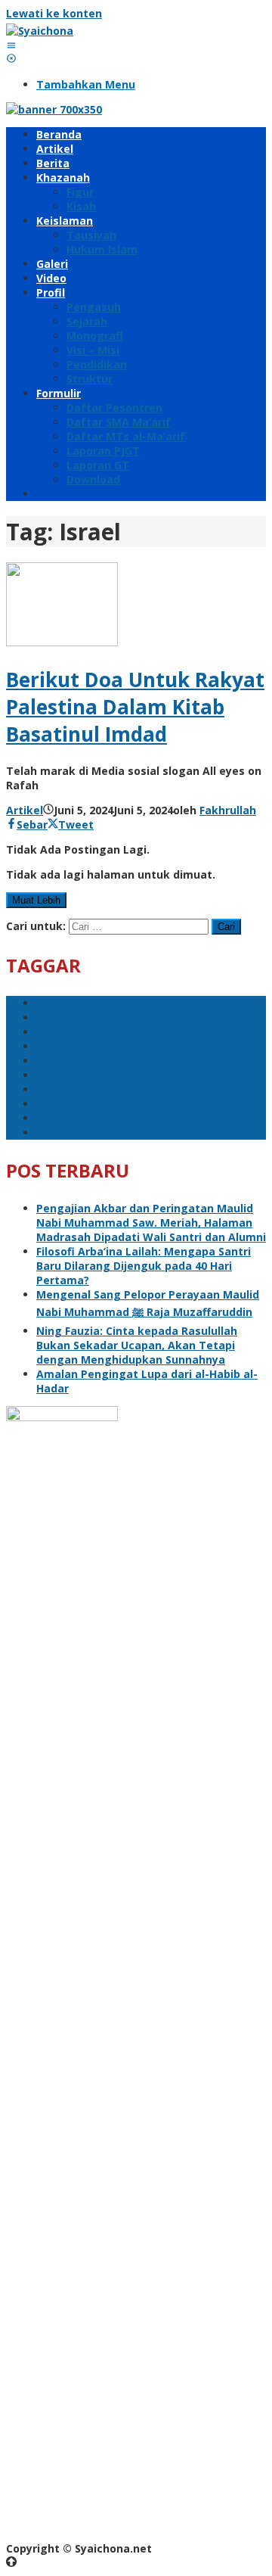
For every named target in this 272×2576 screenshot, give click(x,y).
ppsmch (58, 1003)
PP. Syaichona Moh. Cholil (105, 1132)
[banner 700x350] (54, 109)
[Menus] (11, 45)
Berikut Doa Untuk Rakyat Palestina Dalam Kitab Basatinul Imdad (135, 707)
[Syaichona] (40, 31)
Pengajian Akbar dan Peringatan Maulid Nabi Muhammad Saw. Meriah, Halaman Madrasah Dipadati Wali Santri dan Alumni (151, 1223)
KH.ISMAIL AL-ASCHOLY (97, 1089)
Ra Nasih (60, 1046)
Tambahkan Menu (86, 84)
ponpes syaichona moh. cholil (116, 1104)
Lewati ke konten (54, 13)
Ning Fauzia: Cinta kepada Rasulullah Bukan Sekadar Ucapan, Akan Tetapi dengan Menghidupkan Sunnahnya (137, 1345)
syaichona (64, 1061)
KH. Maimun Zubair (87, 1032)
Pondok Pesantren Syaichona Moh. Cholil (147, 1075)
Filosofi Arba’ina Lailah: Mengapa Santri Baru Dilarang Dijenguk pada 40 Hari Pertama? (144, 1266)
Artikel (25, 810)
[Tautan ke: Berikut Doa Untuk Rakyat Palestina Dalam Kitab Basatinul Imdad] (62, 642)
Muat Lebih (36, 900)
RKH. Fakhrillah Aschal (96, 1118)
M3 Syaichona (73, 1017)
